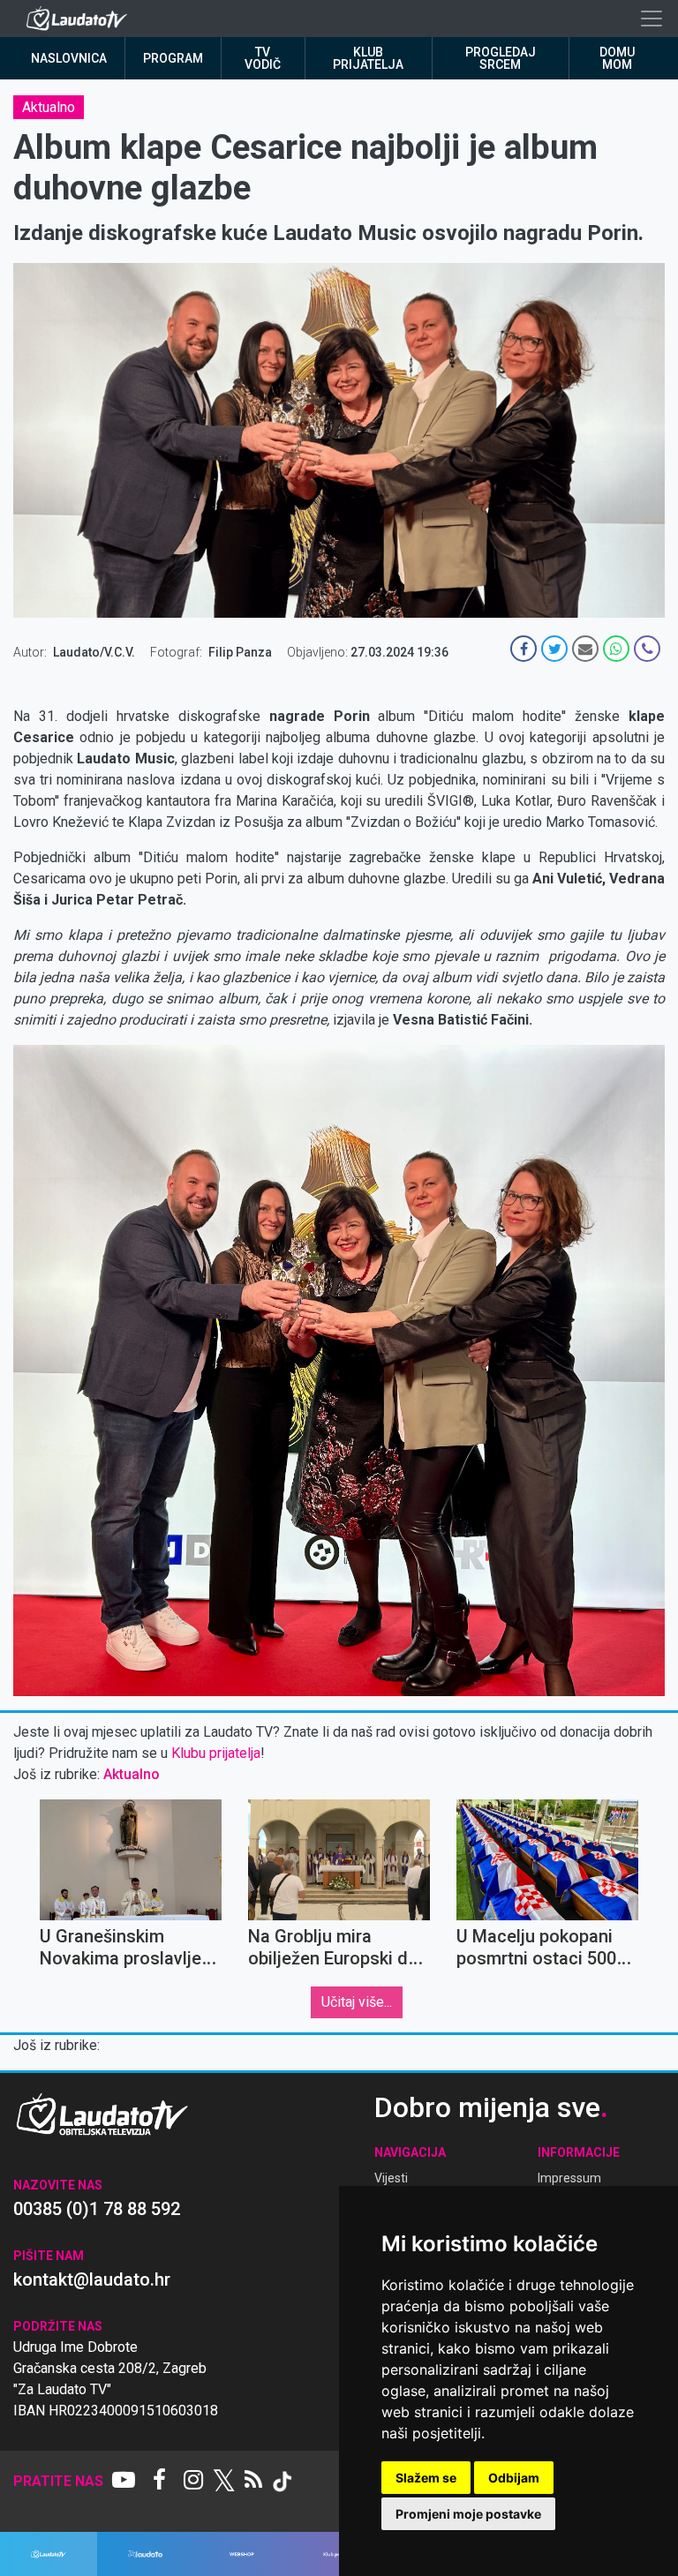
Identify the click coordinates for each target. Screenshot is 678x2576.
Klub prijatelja (368, 58)
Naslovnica (69, 58)
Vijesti (391, 2178)
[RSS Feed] (253, 2482)
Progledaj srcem (501, 58)
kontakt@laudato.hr (92, 2279)
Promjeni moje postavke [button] (468, 2514)
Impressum (569, 2178)
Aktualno (49, 107)
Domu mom (617, 58)
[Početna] (81, 19)
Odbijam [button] (514, 2478)
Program (173, 58)
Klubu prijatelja (216, 1753)
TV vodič (263, 58)
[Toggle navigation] (652, 19)
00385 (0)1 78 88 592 (97, 2209)
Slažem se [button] (426, 2478)
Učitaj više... (357, 2002)
